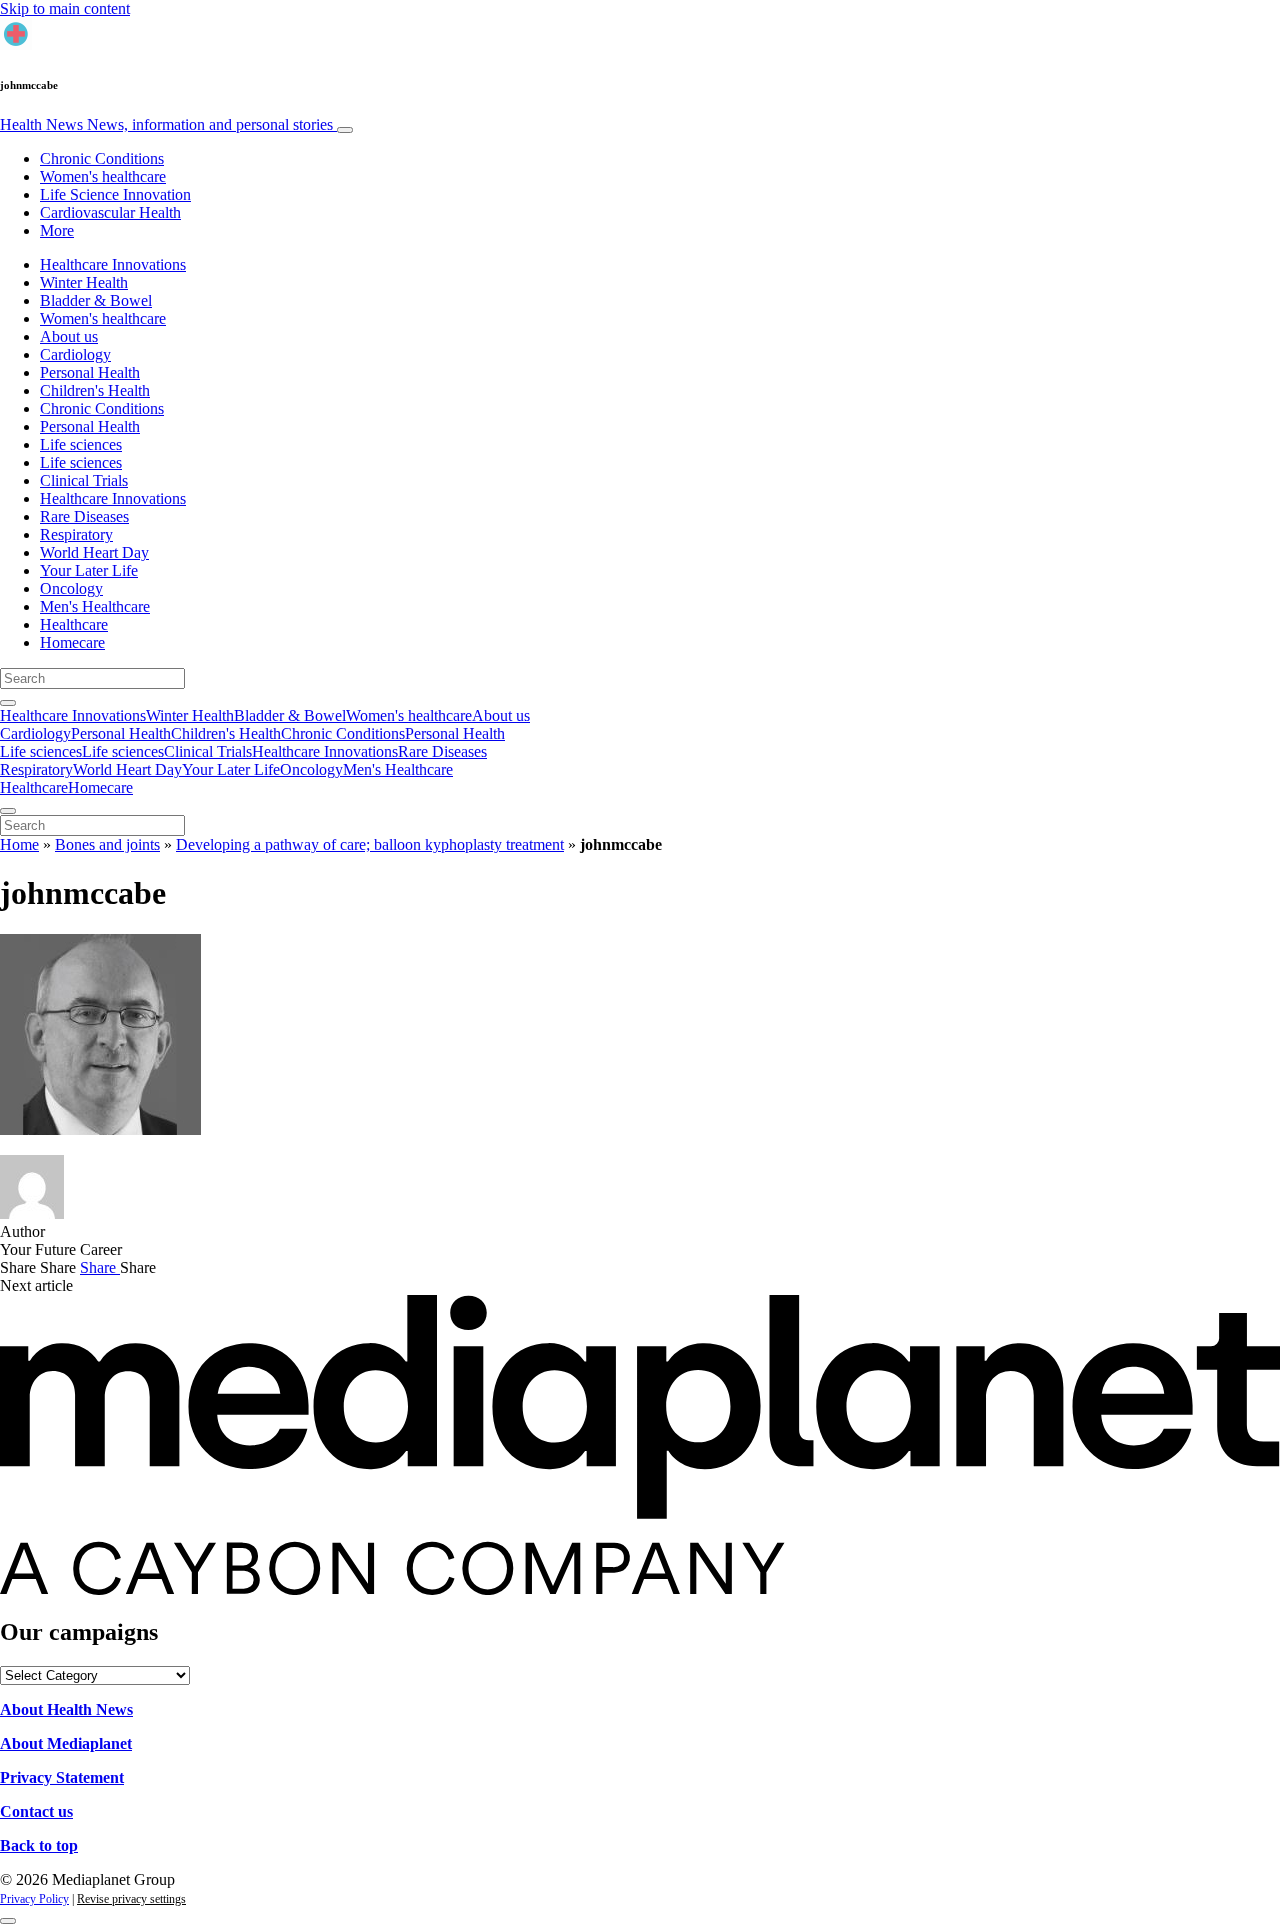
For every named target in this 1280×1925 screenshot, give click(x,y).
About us (69, 336)
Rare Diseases (84, 516)
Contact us (36, 1811)
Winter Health (84, 282)
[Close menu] (8, 811)
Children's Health (95, 390)
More (57, 230)
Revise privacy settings (131, 1899)
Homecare (72, 642)
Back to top (39, 1845)
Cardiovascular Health (110, 212)
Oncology (71, 588)
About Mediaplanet (66, 1743)
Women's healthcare (103, 176)
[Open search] (8, 703)
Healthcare (74, 624)
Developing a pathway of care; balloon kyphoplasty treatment (370, 844)
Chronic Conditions (102, 158)
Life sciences (81, 444)
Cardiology (75, 354)
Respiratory (76, 534)
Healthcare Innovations (113, 264)
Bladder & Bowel (96, 300)
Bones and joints (107, 844)
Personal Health (90, 372)
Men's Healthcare (95, 606)
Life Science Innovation (115, 194)
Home (19, 844)
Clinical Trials (84, 480)
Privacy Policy (34, 1899)
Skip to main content (65, 8)
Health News (166, 124)
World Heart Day (94, 552)
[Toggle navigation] (345, 130)
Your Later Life (89, 570)
